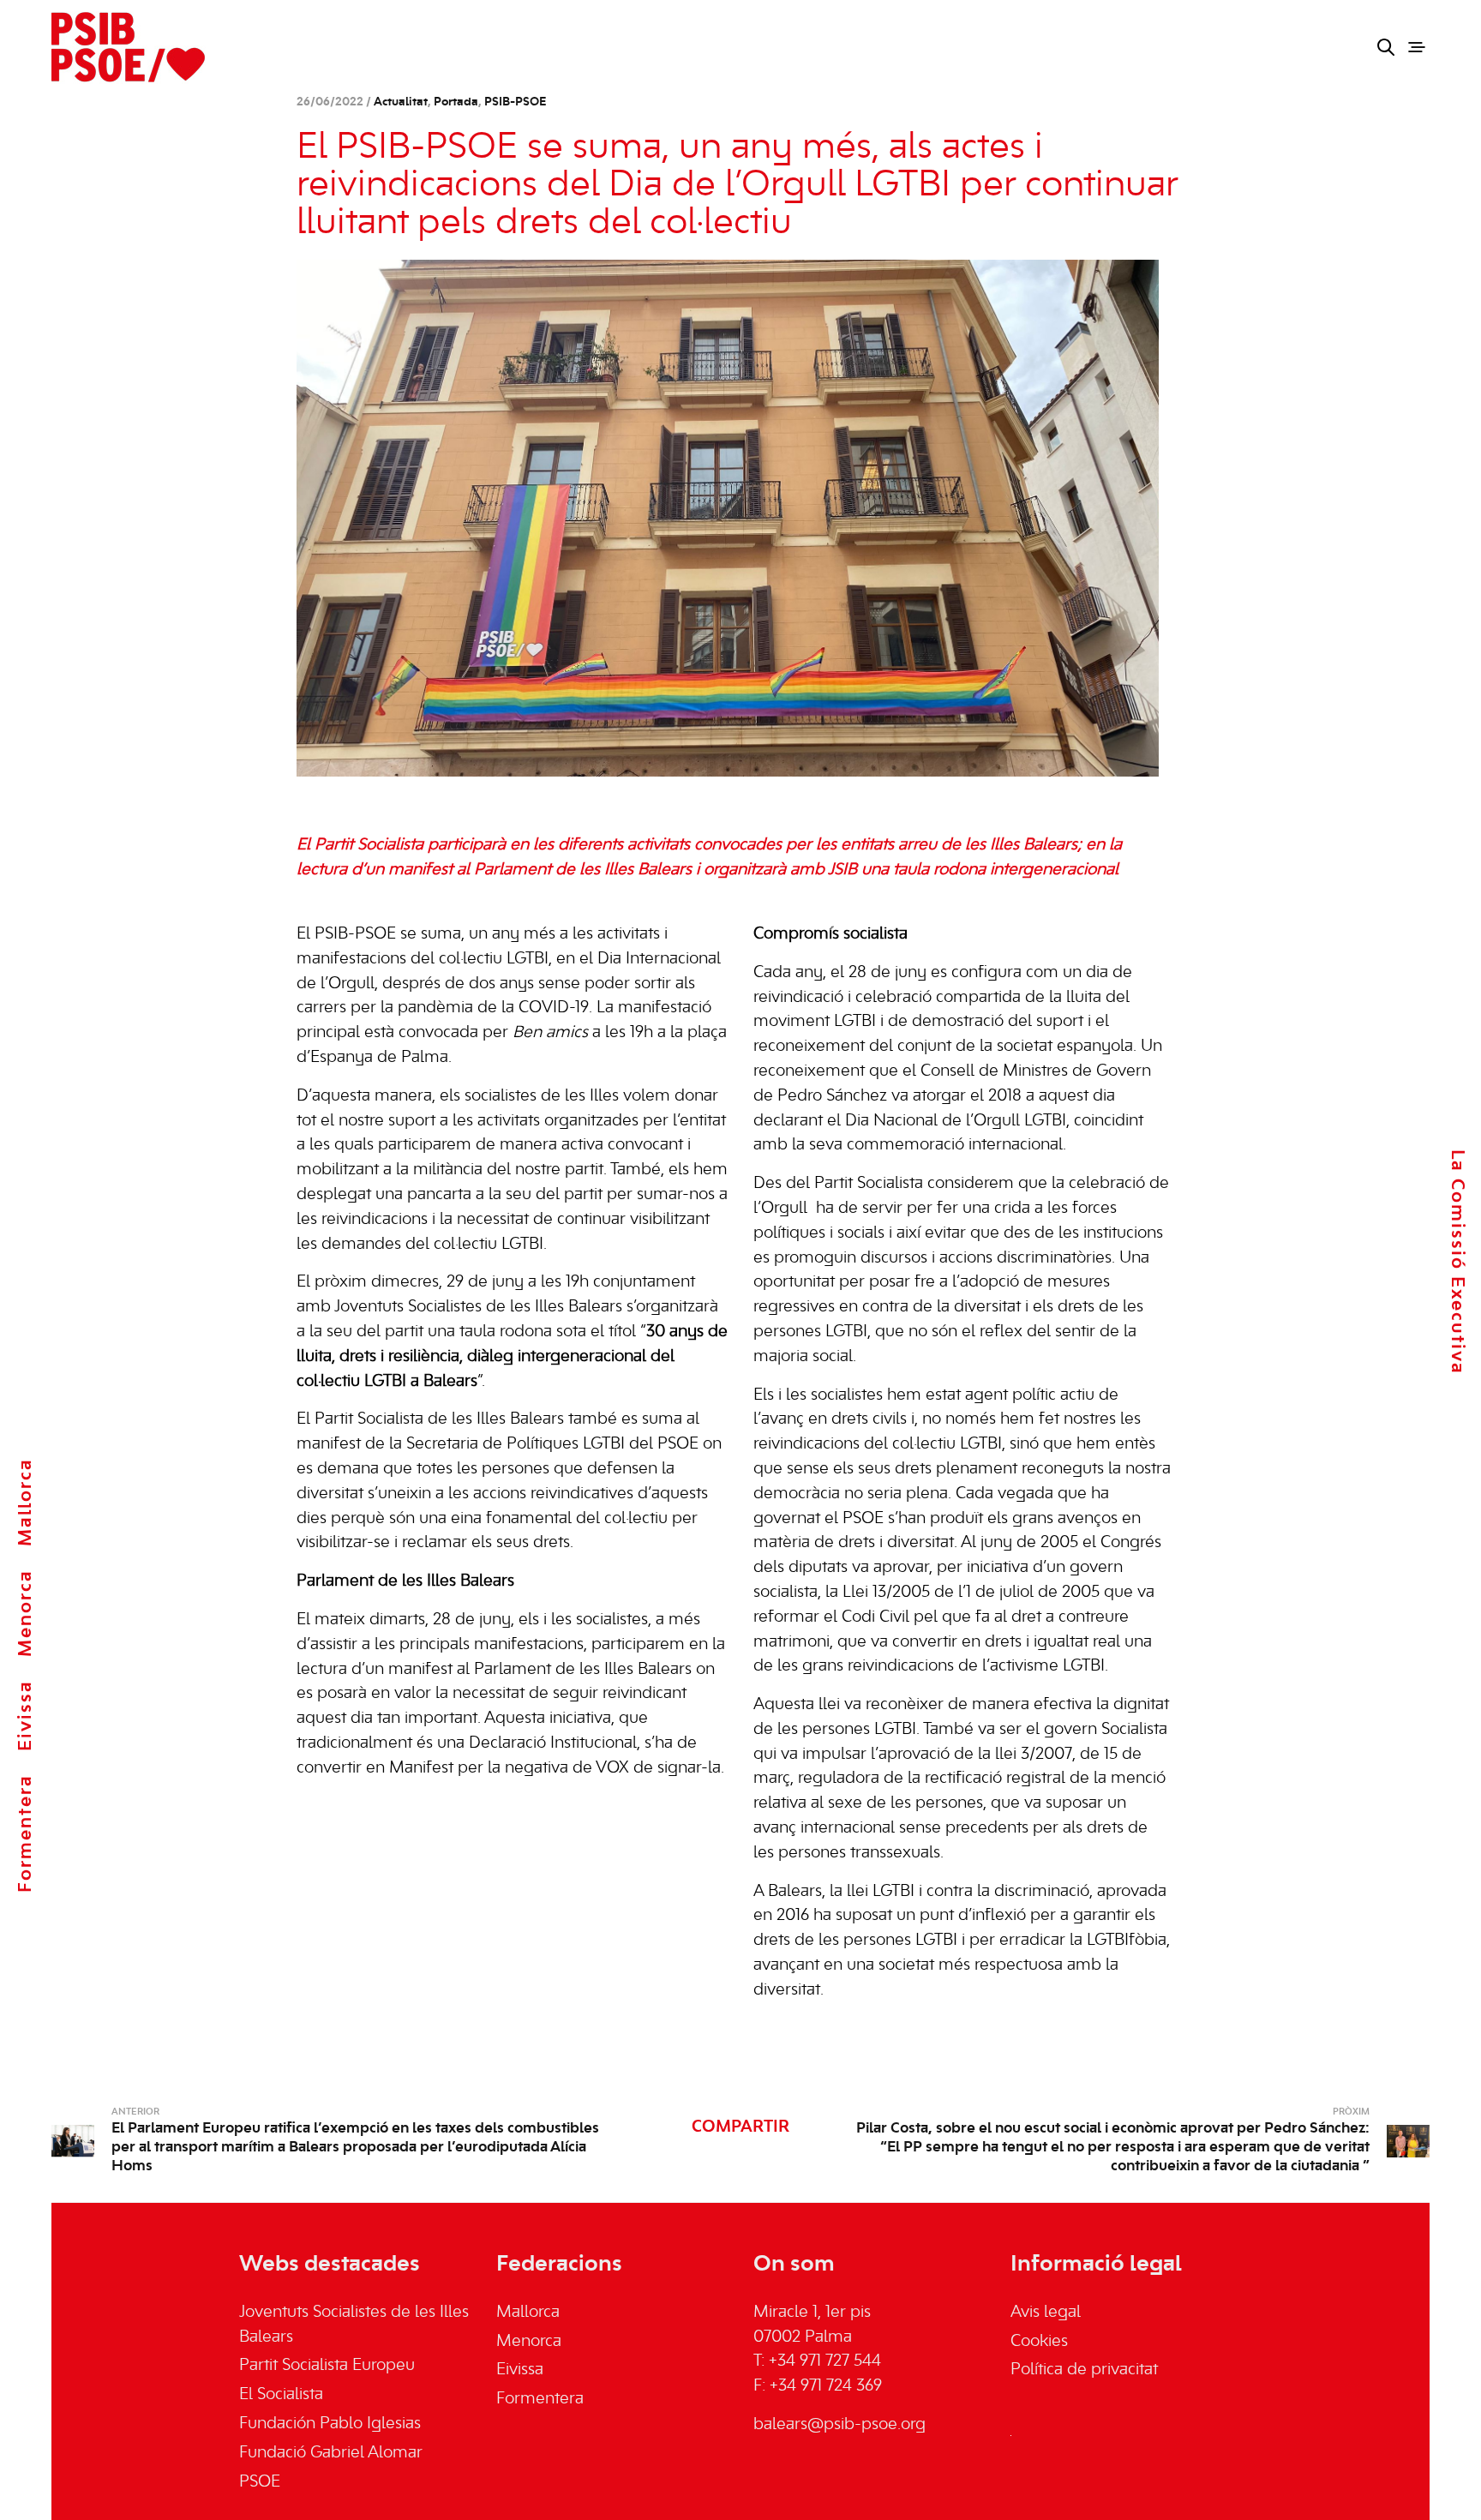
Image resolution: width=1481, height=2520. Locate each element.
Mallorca (26, 1502)
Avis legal (1046, 2313)
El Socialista (281, 2395)
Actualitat (401, 102)
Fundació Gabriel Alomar (331, 2453)
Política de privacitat (1084, 2370)
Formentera (26, 1833)
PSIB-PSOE (515, 102)
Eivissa (26, 1716)
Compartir (740, 2127)
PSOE (260, 2482)
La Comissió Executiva (1457, 1262)
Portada (456, 102)
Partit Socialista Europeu (327, 2366)
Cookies (1039, 2342)
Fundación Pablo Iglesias (330, 2424)
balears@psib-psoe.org (839, 2425)
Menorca (26, 1613)
